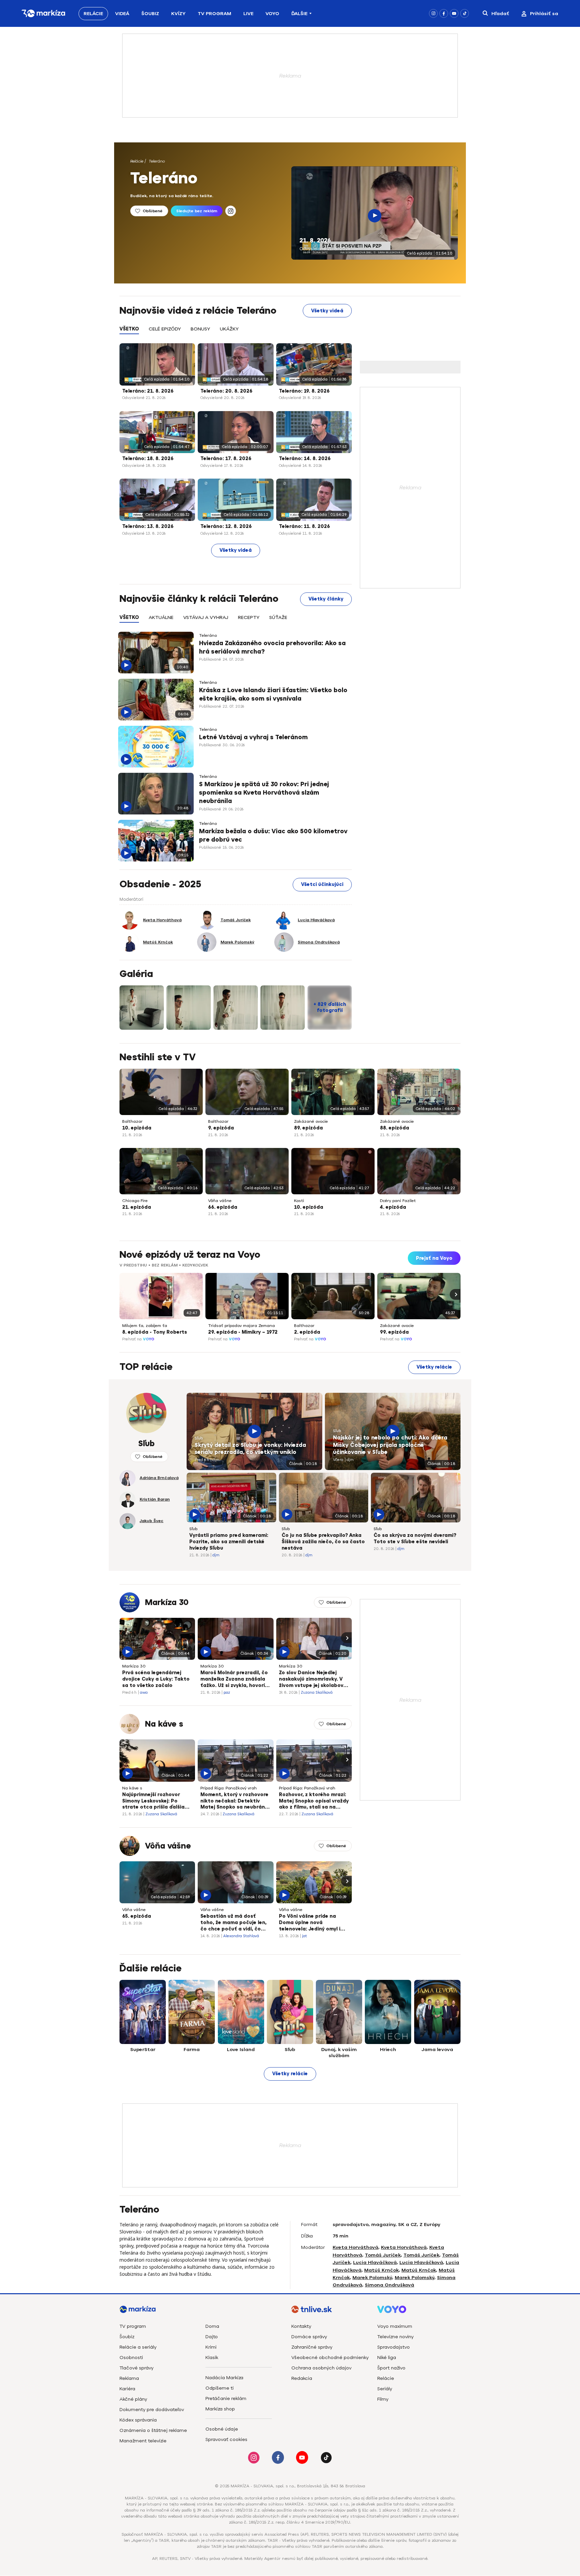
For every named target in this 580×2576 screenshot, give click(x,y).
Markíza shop (220, 2409)
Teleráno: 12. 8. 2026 (226, 526)
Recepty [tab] (249, 617)
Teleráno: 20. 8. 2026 (226, 391)
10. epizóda (137, 1128)
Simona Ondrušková (390, 2285)
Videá (122, 14)
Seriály (385, 2389)
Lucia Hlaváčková (375, 2262)
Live (248, 14)
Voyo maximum (395, 2326)
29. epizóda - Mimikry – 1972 (243, 1332)
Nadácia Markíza (224, 2378)
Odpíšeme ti (220, 2388)
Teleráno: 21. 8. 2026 (148, 391)
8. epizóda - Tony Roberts (155, 1332)
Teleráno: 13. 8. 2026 (148, 526)
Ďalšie (299, 14)
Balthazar (132, 1121)
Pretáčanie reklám (226, 2399)
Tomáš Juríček (383, 2255)
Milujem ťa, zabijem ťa (145, 1326)
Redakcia (302, 2378)
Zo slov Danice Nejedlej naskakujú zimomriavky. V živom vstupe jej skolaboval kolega (313, 1680)
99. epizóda (394, 1332)
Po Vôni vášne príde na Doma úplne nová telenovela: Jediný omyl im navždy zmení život (312, 1923)
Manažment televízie (143, 2441)
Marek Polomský (372, 2278)
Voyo (272, 14)
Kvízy (178, 14)
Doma (212, 2326)
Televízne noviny (395, 2337)
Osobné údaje (222, 2429)
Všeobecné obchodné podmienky (330, 2358)
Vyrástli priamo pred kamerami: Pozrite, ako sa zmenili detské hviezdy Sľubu (229, 1542)
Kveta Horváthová (355, 2247)
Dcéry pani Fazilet (398, 1201)
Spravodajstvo (394, 2347)
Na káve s (164, 1724)
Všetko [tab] (129, 329)
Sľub (199, 1438)
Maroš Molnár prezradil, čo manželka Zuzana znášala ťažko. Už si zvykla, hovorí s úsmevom (235, 1680)
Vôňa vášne (220, 1201)
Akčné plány (133, 2399)
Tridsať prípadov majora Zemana (241, 1326)
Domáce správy (309, 2337)
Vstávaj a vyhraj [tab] (206, 617)
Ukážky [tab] (229, 329)
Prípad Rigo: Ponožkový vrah (229, 1788)
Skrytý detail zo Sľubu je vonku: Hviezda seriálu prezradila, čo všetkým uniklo (250, 1449)
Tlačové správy (136, 2368)
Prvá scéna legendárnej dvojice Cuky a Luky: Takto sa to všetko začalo (156, 1679)
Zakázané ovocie (311, 1121)
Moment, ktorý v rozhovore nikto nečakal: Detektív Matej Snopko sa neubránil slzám (234, 1802)
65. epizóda (137, 1916)
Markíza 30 (167, 1602)
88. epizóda (395, 1128)
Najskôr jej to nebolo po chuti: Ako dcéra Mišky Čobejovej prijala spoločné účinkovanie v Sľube (390, 1445)
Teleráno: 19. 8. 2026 (304, 391)
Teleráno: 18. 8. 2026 (148, 459)
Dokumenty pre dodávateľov (152, 2410)
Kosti (299, 1201)
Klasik (212, 2358)
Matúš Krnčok (381, 2270)
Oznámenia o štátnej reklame (153, 2430)
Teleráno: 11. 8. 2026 (304, 526)
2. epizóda (307, 1332)
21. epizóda (137, 1207)
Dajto (212, 2337)
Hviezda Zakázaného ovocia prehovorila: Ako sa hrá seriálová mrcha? (272, 647)
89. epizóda (308, 1128)
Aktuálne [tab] (161, 617)
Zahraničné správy (312, 2347)
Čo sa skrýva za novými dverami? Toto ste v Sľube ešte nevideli (415, 1539)
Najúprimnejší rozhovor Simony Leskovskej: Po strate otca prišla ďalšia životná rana (153, 1802)
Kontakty (301, 2326)
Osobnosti (131, 2358)
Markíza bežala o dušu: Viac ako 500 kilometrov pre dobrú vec (273, 835)
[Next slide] (455, 1294)
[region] (236, 333)
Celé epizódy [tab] (165, 329)
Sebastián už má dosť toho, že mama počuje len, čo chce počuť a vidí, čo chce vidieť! (233, 1923)
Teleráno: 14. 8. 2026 (305, 459)
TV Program (214, 14)
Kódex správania (138, 2420)
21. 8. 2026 (315, 240)
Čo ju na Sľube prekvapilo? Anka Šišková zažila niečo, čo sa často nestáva (323, 1542)
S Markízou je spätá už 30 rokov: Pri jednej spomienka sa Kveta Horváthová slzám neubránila (264, 793)
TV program (133, 2326)
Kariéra (127, 2389)
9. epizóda (221, 1128)
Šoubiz (150, 14)
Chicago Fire (135, 1201)
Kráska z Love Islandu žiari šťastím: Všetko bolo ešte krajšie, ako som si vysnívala (273, 694)
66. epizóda (223, 1207)
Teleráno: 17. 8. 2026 (226, 459)
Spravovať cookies (226, 2439)
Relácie (93, 14)
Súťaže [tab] (278, 617)
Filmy (383, 2399)
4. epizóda (393, 1207)
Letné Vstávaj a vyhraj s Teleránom (253, 737)
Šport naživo (391, 2368)
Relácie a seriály (138, 2347)
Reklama (129, 2378)
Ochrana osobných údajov (321, 2368)
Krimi (211, 2347)
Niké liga (387, 2358)
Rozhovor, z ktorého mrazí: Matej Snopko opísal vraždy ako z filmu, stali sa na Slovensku (314, 1802)
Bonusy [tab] (200, 329)
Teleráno (157, 161)
